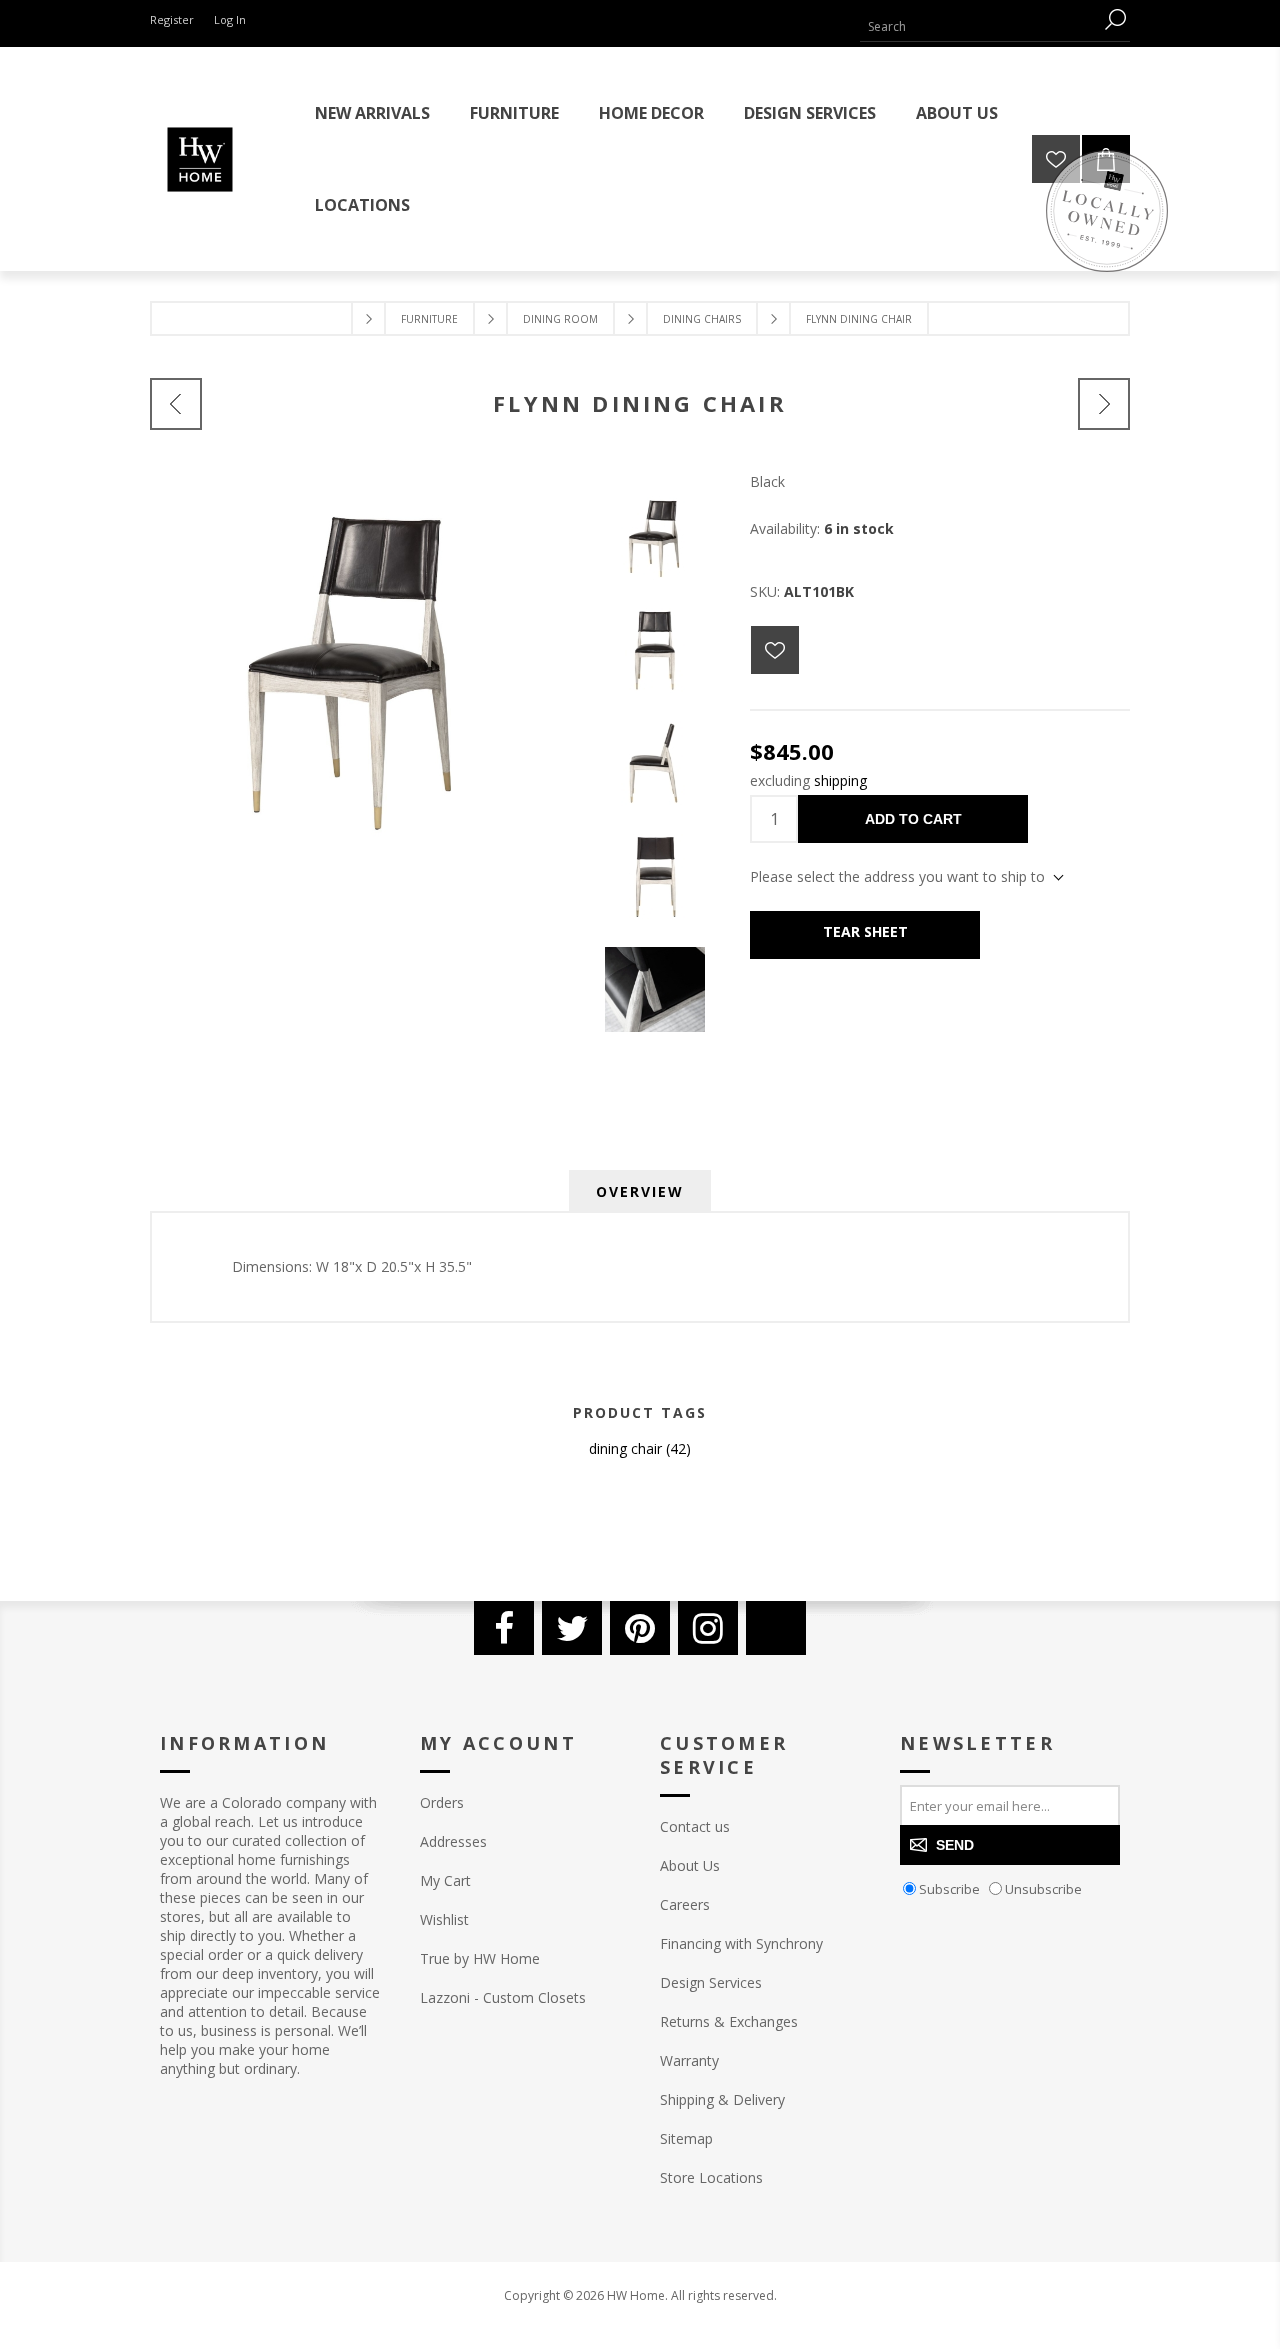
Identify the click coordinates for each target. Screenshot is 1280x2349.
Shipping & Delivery (722, 2099)
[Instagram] (708, 1628)
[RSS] (776, 1628)
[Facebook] (504, 1628)
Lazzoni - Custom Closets (503, 1997)
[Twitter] (572, 1628)
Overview (640, 1191)
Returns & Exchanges (729, 2021)
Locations (362, 205)
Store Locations (711, 2177)
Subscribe (949, 1889)
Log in (230, 19)
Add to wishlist (775, 650)
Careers (685, 1904)
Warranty (689, 2060)
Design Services (711, 1982)
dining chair (625, 1448)
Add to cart (913, 819)
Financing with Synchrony (741, 1943)
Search (1115, 19)
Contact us (695, 1826)
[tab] (640, 1191)
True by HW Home (480, 1958)
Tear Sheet (865, 931)
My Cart (445, 1880)
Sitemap (686, 2138)
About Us (690, 1865)
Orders (442, 1802)
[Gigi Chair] (1104, 404)
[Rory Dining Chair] (176, 404)
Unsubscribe (1043, 1889)
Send (955, 1845)
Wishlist (444, 1919)
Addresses (453, 1841)
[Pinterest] (640, 1628)
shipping (840, 780)
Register (172, 19)
